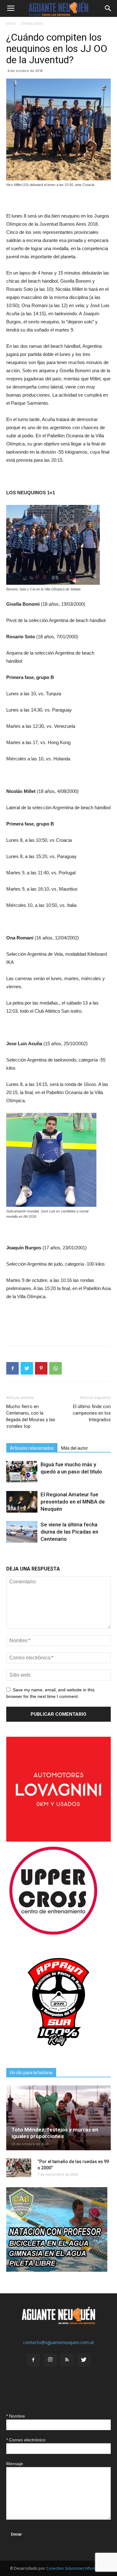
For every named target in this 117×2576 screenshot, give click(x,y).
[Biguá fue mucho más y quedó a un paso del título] (22, 1472)
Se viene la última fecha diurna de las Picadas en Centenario (69, 1532)
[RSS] (67, 2360)
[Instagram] (50, 2360)
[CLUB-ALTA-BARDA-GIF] (57, 2270)
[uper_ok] (53, 1934)
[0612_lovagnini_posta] (58, 1840)
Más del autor (75, 1448)
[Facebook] (33, 2360)
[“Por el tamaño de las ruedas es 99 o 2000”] (19, 2168)
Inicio (11, 23)
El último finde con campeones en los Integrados (92, 1413)
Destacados (32, 23)
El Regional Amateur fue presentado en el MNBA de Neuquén (73, 1502)
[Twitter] (84, 2360)
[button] (108, 8)
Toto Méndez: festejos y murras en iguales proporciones (55, 2133)
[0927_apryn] (58, 2053)
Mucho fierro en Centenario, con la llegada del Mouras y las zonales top (31, 1416)
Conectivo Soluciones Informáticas (77, 2568)
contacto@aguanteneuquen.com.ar (59, 2342)
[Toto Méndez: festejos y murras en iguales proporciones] (58, 2118)
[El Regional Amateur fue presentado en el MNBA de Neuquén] (22, 1502)
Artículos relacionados (32, 1448)
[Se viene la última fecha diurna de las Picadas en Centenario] (22, 1532)
